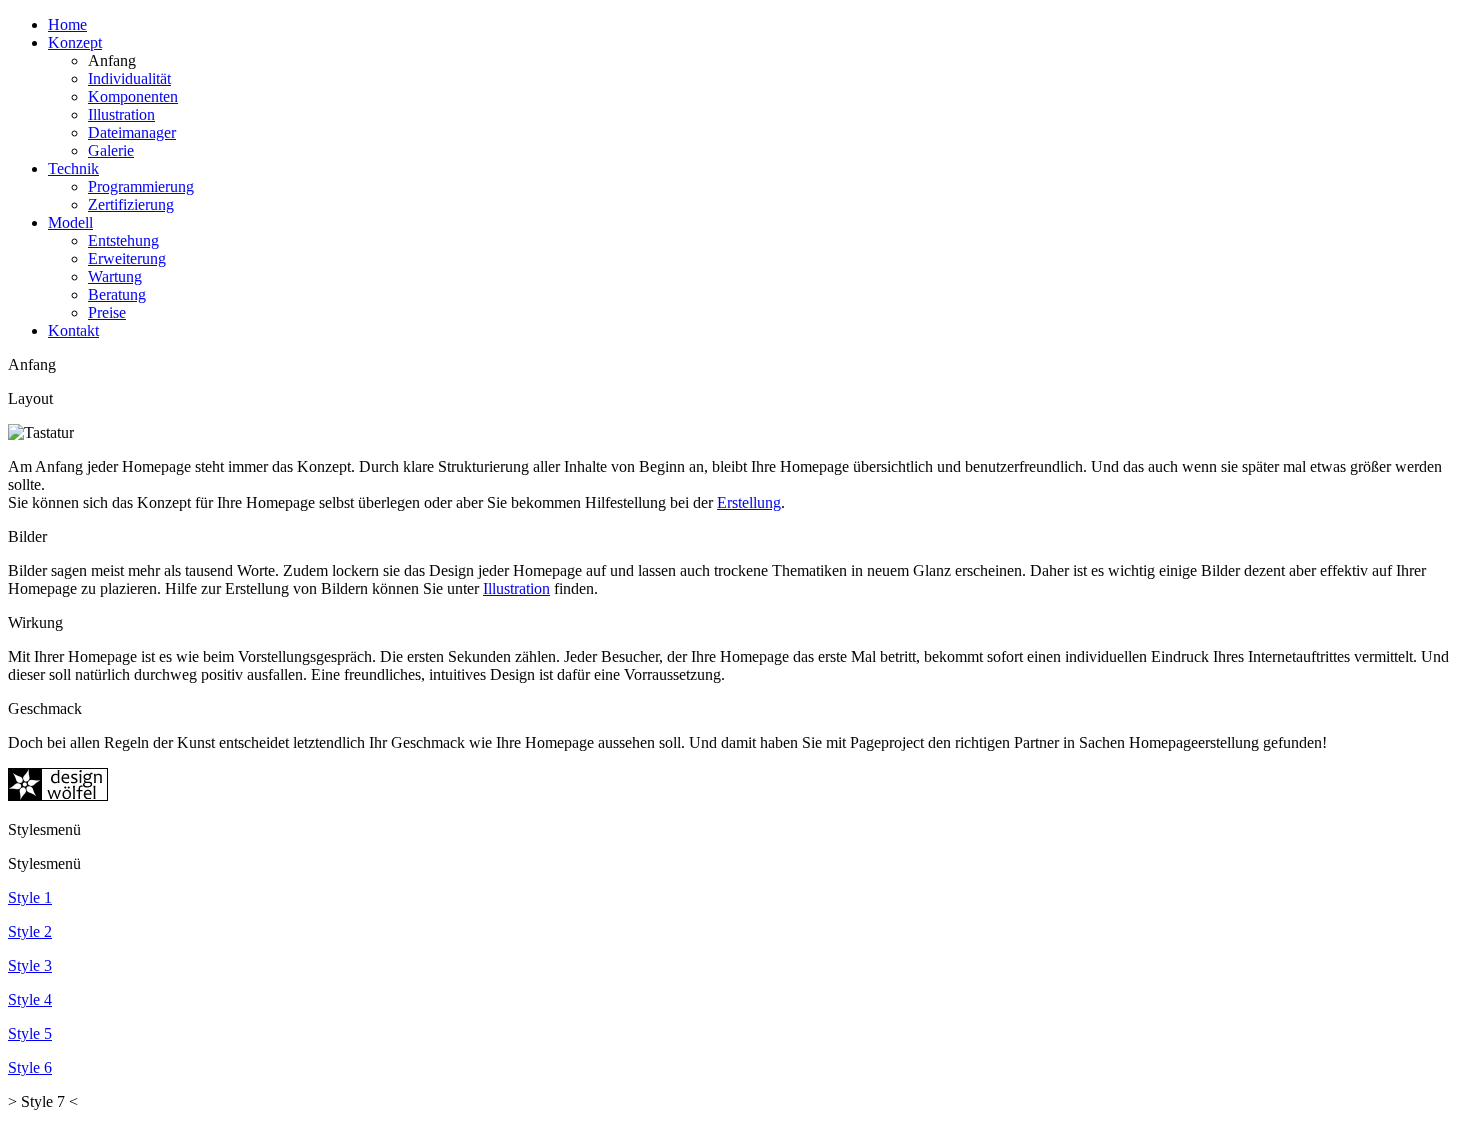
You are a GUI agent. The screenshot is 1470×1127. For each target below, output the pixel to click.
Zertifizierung (131, 204)
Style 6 (30, 1067)
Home (67, 24)
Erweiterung (127, 258)
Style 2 (30, 931)
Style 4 (30, 999)
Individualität (129, 78)
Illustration (121, 114)
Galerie (111, 150)
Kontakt (73, 330)
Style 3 (30, 965)
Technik (73, 168)
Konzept (75, 42)
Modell (70, 222)
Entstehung (123, 240)
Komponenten (133, 96)
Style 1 (30, 897)
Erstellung (749, 502)
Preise (107, 312)
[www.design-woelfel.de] (58, 795)
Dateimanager (132, 132)
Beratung (117, 294)
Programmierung (141, 186)
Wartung (115, 276)
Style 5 (30, 1033)
